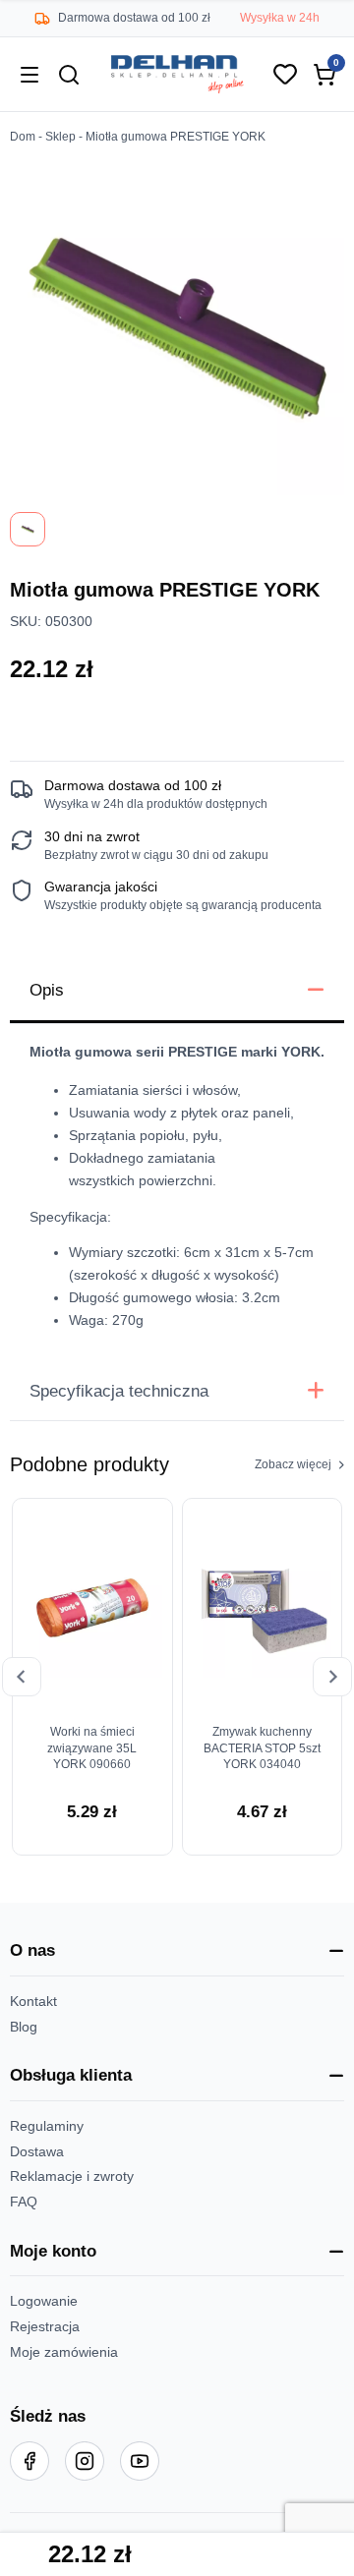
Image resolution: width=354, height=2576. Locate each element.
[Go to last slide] (22, 1677)
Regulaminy (47, 2126)
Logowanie (44, 2301)
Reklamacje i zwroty (72, 2176)
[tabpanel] (177, 1192)
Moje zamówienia (64, 2352)
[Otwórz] (29, 75)
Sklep (60, 137)
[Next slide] (332, 1677)
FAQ (24, 2202)
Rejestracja (45, 2327)
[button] (177, 1952)
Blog (24, 2027)
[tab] (177, 992)
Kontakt (33, 2002)
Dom (23, 137)
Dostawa (37, 2152)
